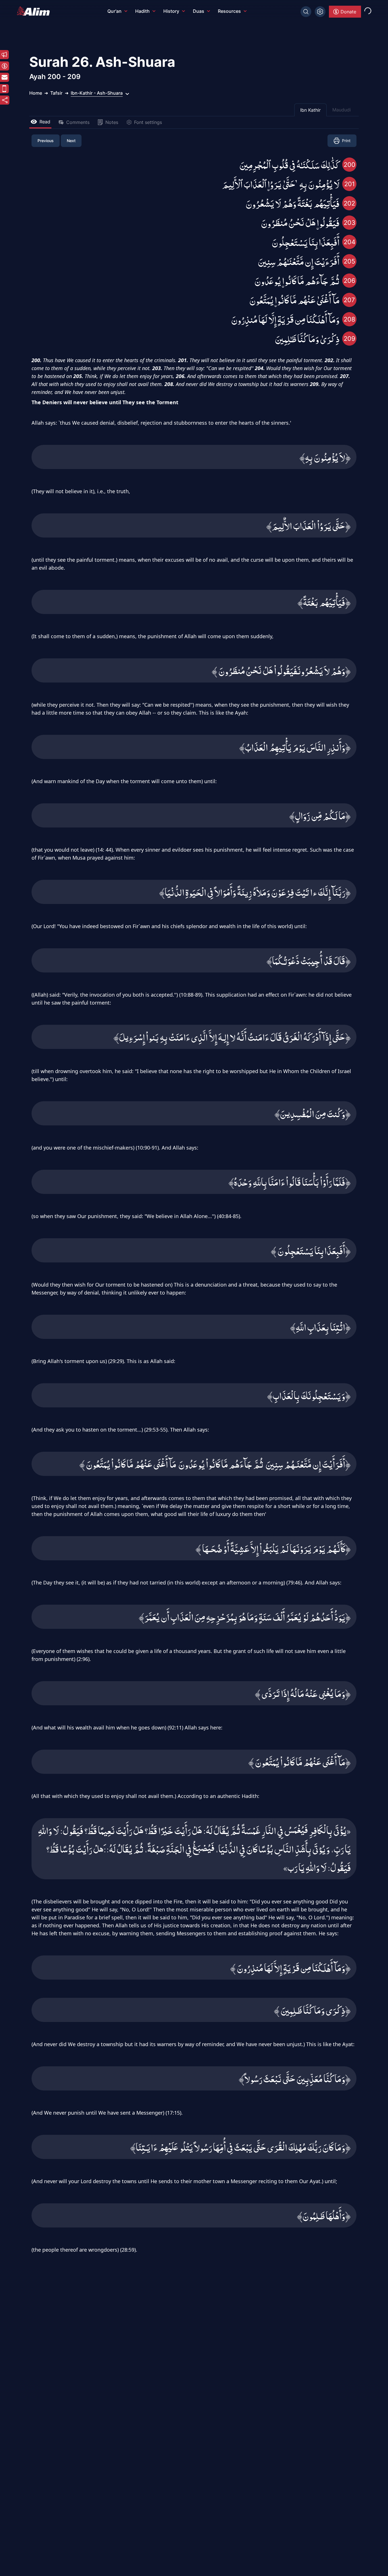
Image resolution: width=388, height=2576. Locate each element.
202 (349, 203)
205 (349, 261)
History (171, 11)
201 (350, 184)
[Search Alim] (306, 12)
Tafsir (56, 93)
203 (350, 223)
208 (350, 319)
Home (36, 93)
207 (349, 300)
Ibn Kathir (310, 110)
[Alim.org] (35, 11)
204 (350, 242)
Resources (229, 11)
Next (71, 141)
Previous (46, 141)
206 (350, 281)
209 (350, 339)
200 (350, 165)
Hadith (142, 11)
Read (45, 122)
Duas (199, 11)
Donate (348, 12)
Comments (78, 122)
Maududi (342, 110)
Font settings (148, 122)
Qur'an (114, 11)
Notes (112, 122)
